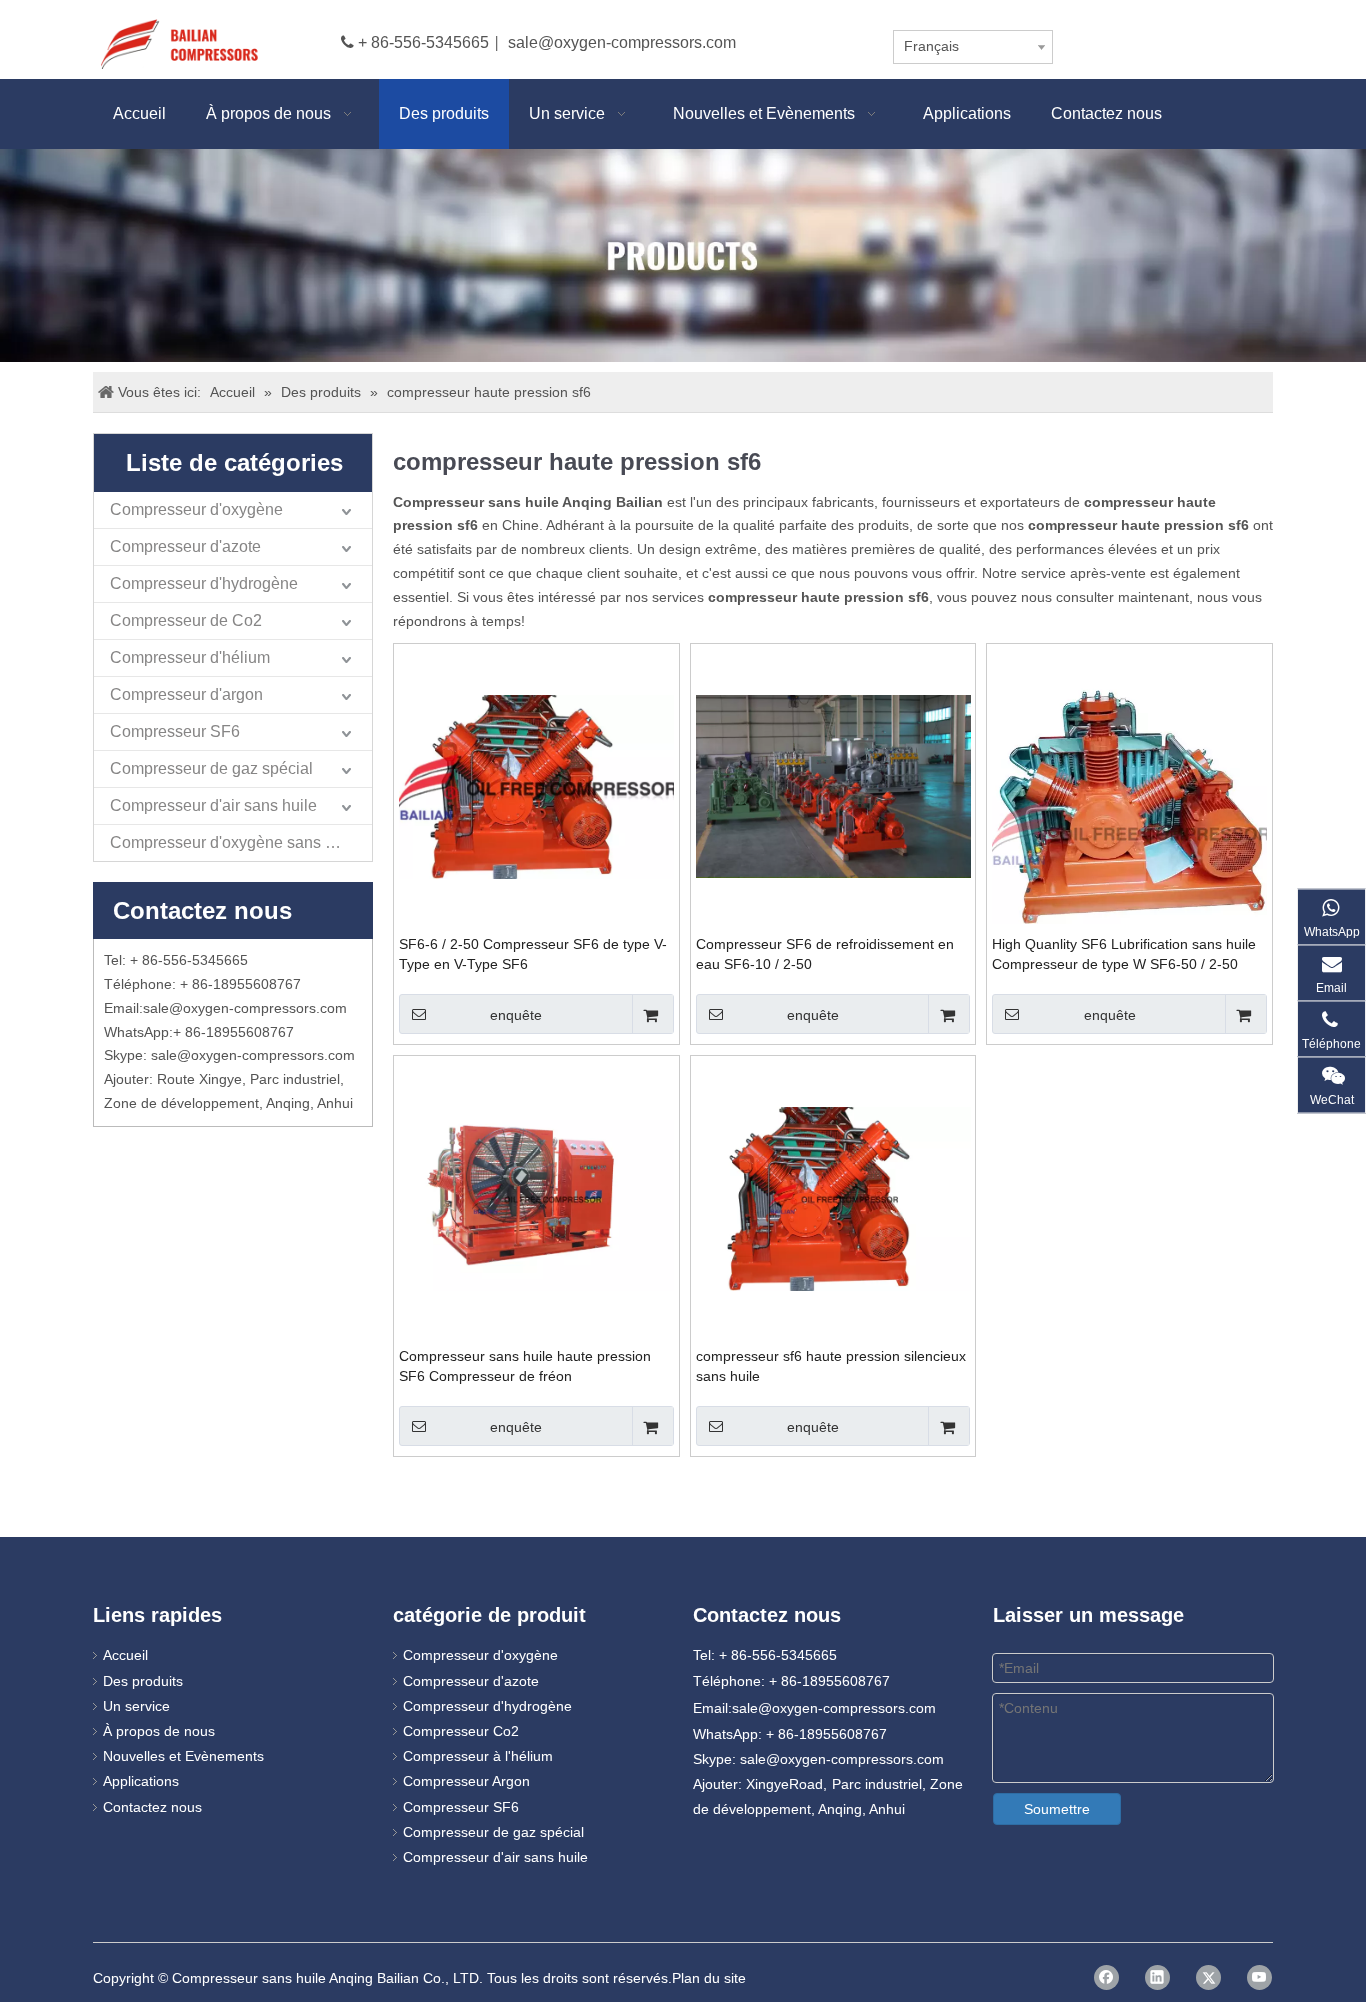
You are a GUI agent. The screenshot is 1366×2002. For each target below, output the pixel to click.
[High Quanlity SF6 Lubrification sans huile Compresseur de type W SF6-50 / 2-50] (1129, 831)
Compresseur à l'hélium (478, 1756)
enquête (516, 1015)
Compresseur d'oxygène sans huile (235, 842)
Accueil (125, 1655)
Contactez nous (152, 1807)
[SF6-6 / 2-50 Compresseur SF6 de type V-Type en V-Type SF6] (536, 786)
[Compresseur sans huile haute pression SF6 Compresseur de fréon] (536, 1198)
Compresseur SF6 (175, 731)
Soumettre (1057, 1809)
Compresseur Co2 (461, 1731)
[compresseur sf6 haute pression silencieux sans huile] (833, 1198)
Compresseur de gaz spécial (211, 768)
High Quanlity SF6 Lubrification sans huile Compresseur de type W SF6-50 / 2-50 (1124, 954)
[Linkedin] (1157, 1977)
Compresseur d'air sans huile (213, 805)
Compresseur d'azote (185, 546)
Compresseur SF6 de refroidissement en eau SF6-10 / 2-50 (825, 954)
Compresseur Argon (466, 1781)
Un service (136, 1706)
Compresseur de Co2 (186, 620)
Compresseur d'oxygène (196, 509)
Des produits (143, 1681)
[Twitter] (1208, 1977)
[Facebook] (1106, 1977)
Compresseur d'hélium (190, 657)
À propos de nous (159, 1731)
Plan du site (709, 1978)
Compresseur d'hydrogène (204, 583)
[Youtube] (1259, 1977)
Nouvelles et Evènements (183, 1756)
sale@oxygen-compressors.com (622, 42)
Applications (141, 1781)
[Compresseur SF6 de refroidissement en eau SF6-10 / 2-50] (833, 786)
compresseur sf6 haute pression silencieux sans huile (831, 1366)
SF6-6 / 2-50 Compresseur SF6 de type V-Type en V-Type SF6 (533, 954)
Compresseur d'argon (186, 694)
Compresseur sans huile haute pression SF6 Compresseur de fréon (525, 1366)
